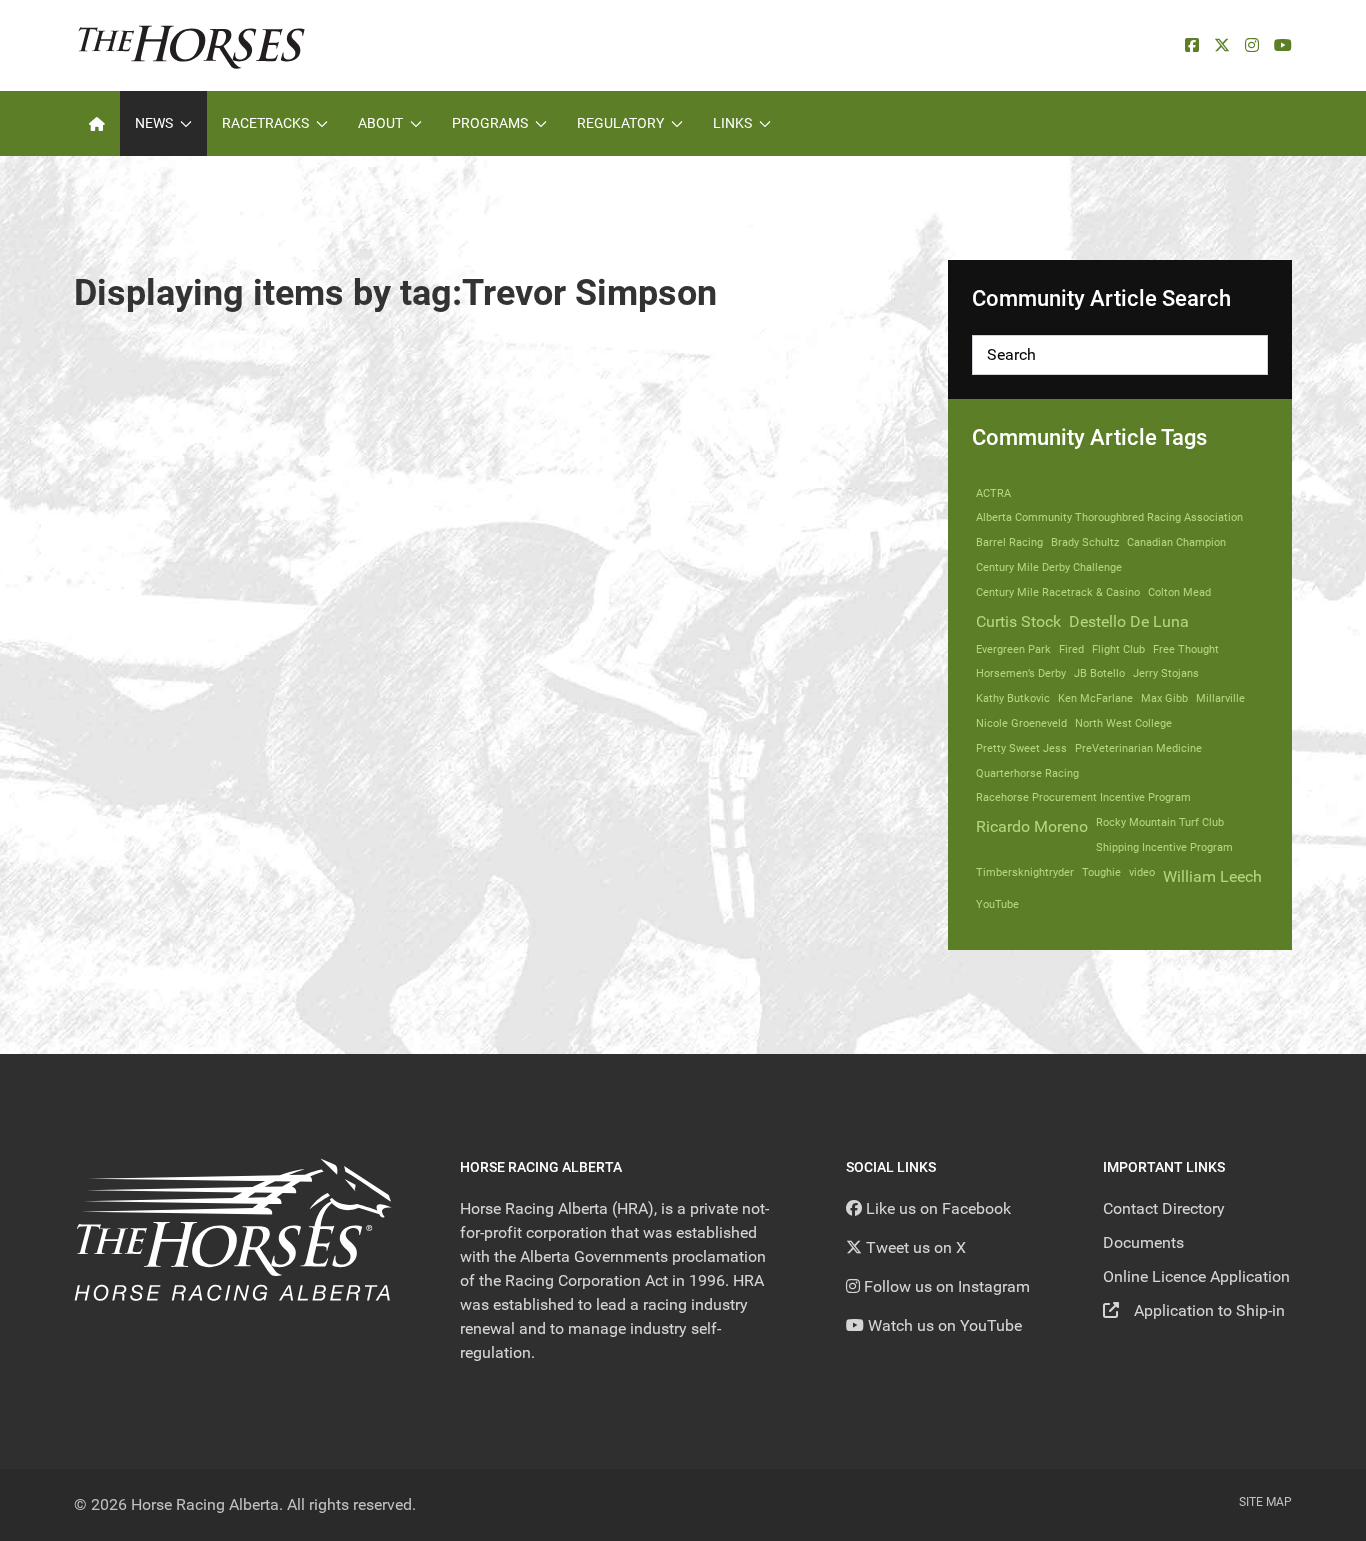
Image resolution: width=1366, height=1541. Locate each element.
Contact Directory (1164, 1208)
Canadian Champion (1176, 542)
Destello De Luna (1129, 621)
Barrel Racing (1009, 542)
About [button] (380, 123)
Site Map (1265, 1502)
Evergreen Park (1013, 649)
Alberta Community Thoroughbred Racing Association (1109, 517)
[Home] (97, 123)
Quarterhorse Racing (1027, 773)
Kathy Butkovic (1013, 698)
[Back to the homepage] (191, 45)
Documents (1143, 1242)
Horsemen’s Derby (1021, 673)
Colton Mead (1179, 592)
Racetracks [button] (265, 123)
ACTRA (993, 493)
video (1142, 872)
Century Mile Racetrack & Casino (1058, 592)
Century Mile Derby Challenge (1049, 567)
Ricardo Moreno (1032, 826)
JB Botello (1099, 673)
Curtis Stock (1018, 621)
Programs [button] (490, 123)
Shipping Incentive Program (1164, 847)
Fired (1071, 649)
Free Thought (1186, 649)
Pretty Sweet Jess (1021, 748)
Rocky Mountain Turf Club (1160, 822)
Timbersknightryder (1025, 872)
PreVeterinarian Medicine (1138, 748)
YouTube (997, 904)
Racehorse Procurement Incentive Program (1083, 797)
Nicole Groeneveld (1021, 723)
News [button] (154, 123)
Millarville (1220, 698)
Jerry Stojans (1166, 673)
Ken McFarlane (1095, 698)
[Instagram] (1252, 45)
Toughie (1101, 872)
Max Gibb (1164, 698)
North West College (1123, 723)
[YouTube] (1283, 45)
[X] (1222, 45)
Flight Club (1118, 649)
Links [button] (732, 123)
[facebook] (1192, 45)
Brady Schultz (1085, 542)
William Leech (1212, 876)
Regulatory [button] (620, 123)
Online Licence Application (1196, 1276)
